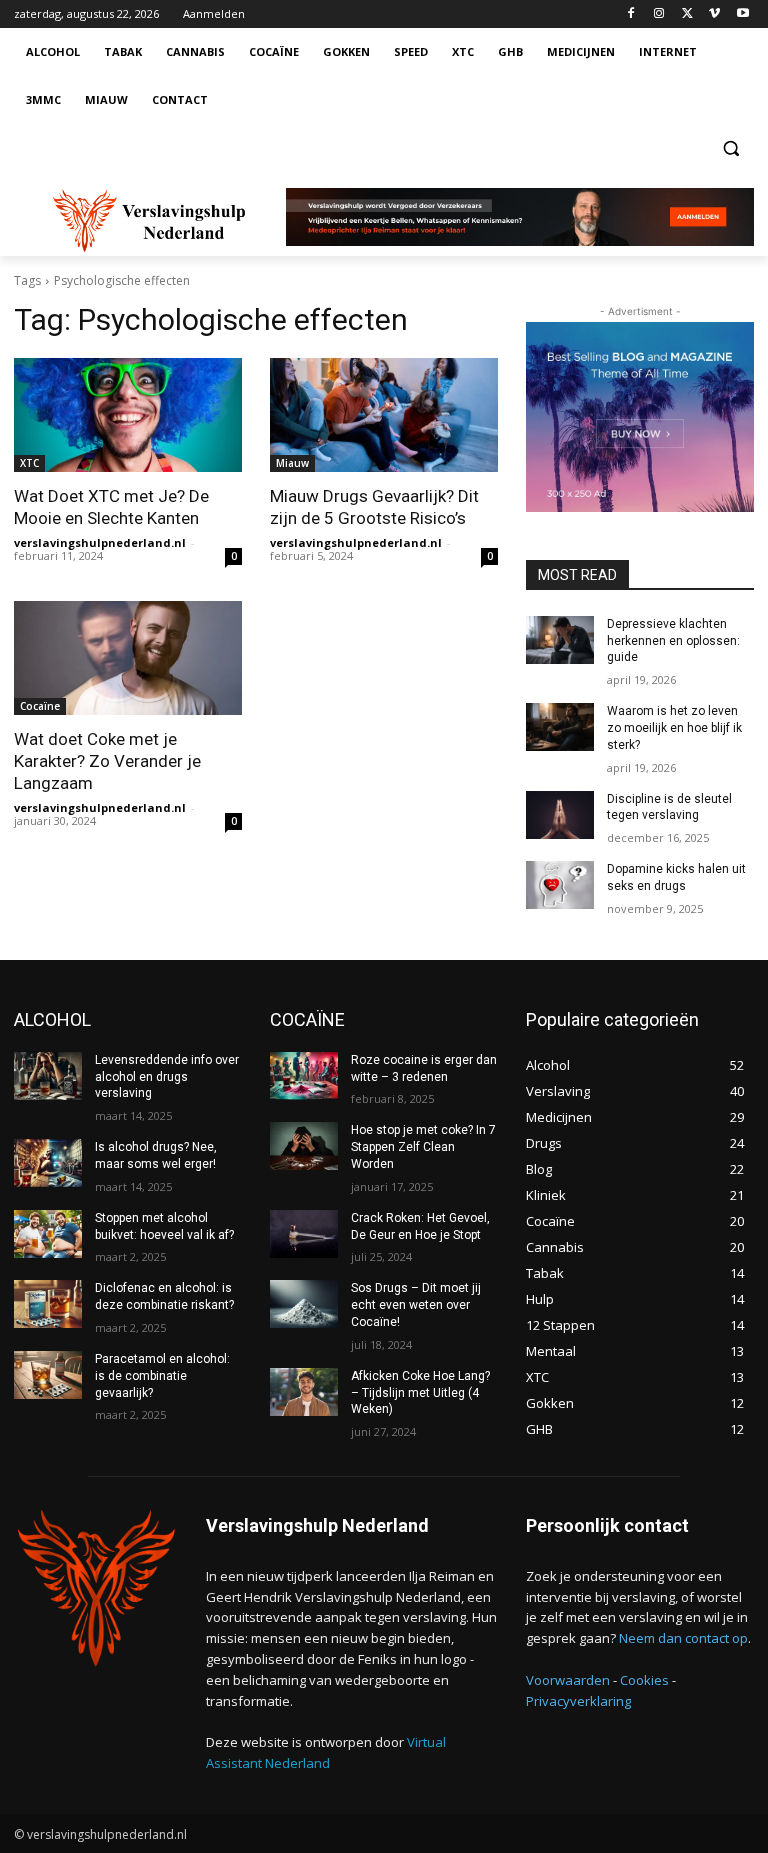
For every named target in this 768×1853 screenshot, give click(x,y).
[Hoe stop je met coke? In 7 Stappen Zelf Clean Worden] (304, 1146)
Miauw (292, 463)
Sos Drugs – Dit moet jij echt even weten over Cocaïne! (416, 1305)
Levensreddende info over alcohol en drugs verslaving (167, 1077)
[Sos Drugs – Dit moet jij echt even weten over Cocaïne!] (304, 1304)
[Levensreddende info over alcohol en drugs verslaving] (48, 1076)
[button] (730, 148)
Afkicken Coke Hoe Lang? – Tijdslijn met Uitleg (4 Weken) (420, 1393)
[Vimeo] (714, 14)
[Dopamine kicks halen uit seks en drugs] (560, 885)
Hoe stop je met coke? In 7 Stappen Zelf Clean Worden (423, 1147)
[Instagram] (659, 14)
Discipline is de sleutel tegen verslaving (669, 807)
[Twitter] (687, 14)
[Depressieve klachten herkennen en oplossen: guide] (560, 640)
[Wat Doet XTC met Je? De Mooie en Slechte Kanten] (128, 415)
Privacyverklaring (578, 1701)
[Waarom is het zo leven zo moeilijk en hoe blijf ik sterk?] (560, 727)
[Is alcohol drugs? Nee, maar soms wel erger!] (48, 1163)
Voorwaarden (568, 1680)
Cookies (644, 1680)
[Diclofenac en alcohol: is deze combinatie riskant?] (48, 1304)
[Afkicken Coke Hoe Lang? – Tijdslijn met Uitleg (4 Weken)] (304, 1392)
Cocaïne (40, 706)
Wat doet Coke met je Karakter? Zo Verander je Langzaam (107, 761)
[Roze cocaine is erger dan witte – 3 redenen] (304, 1076)
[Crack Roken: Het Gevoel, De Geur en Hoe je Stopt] (304, 1234)
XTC (29, 463)
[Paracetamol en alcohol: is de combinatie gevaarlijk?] (48, 1375)
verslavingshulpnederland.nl (100, 542)
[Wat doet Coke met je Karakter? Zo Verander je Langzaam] (128, 658)
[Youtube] (742, 14)
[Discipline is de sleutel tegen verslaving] (560, 815)
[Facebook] (631, 14)
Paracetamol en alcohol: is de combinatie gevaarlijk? (162, 1376)
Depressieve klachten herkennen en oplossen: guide (673, 641)
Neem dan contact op (683, 1638)
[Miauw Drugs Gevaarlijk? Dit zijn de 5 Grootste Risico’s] (384, 415)
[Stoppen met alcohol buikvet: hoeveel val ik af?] (48, 1234)
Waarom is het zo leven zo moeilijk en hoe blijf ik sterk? (674, 728)
